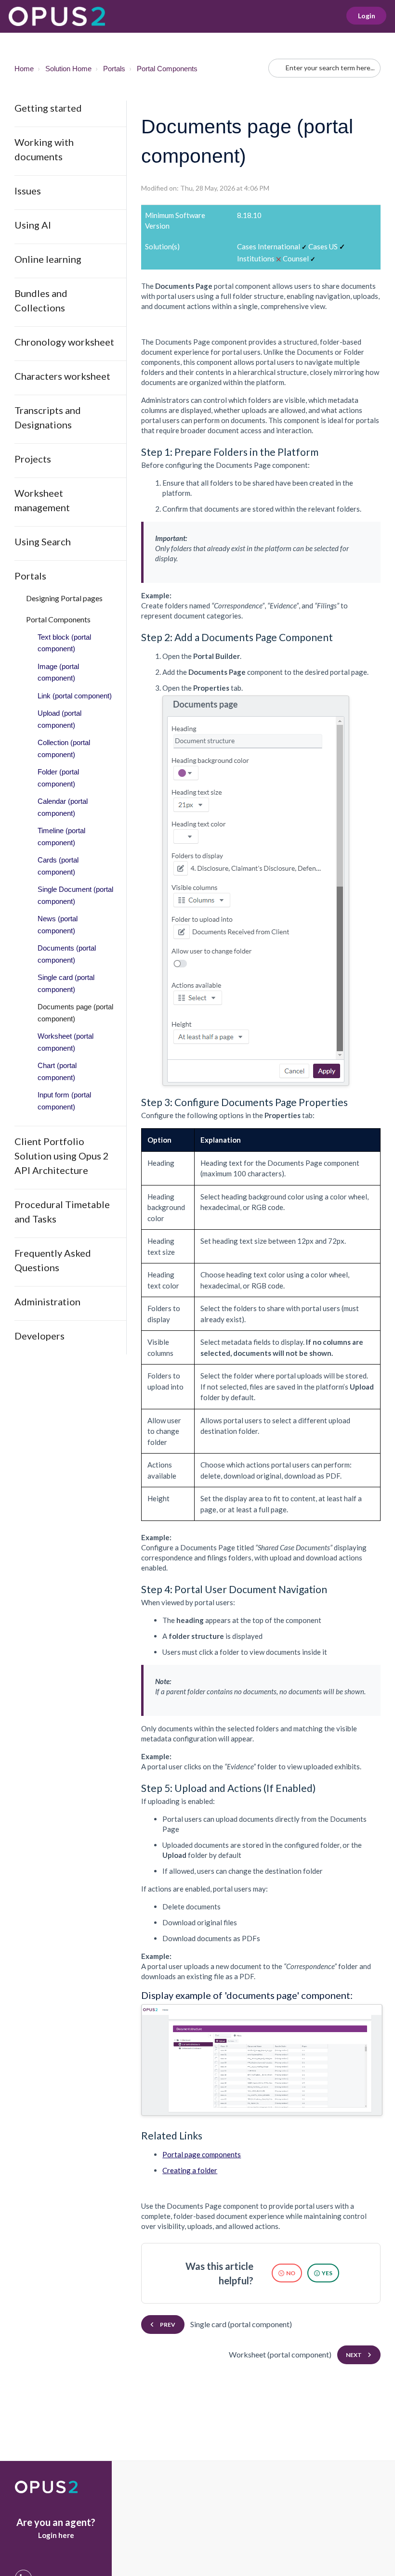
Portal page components (202, 2154)
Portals (114, 69)
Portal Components (167, 69)
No (291, 2273)
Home (24, 69)
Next (354, 2355)
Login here (56, 2535)
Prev (168, 2325)
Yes (327, 2273)
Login (367, 16)
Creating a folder (190, 2170)
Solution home (68, 69)
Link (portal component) (75, 696)
